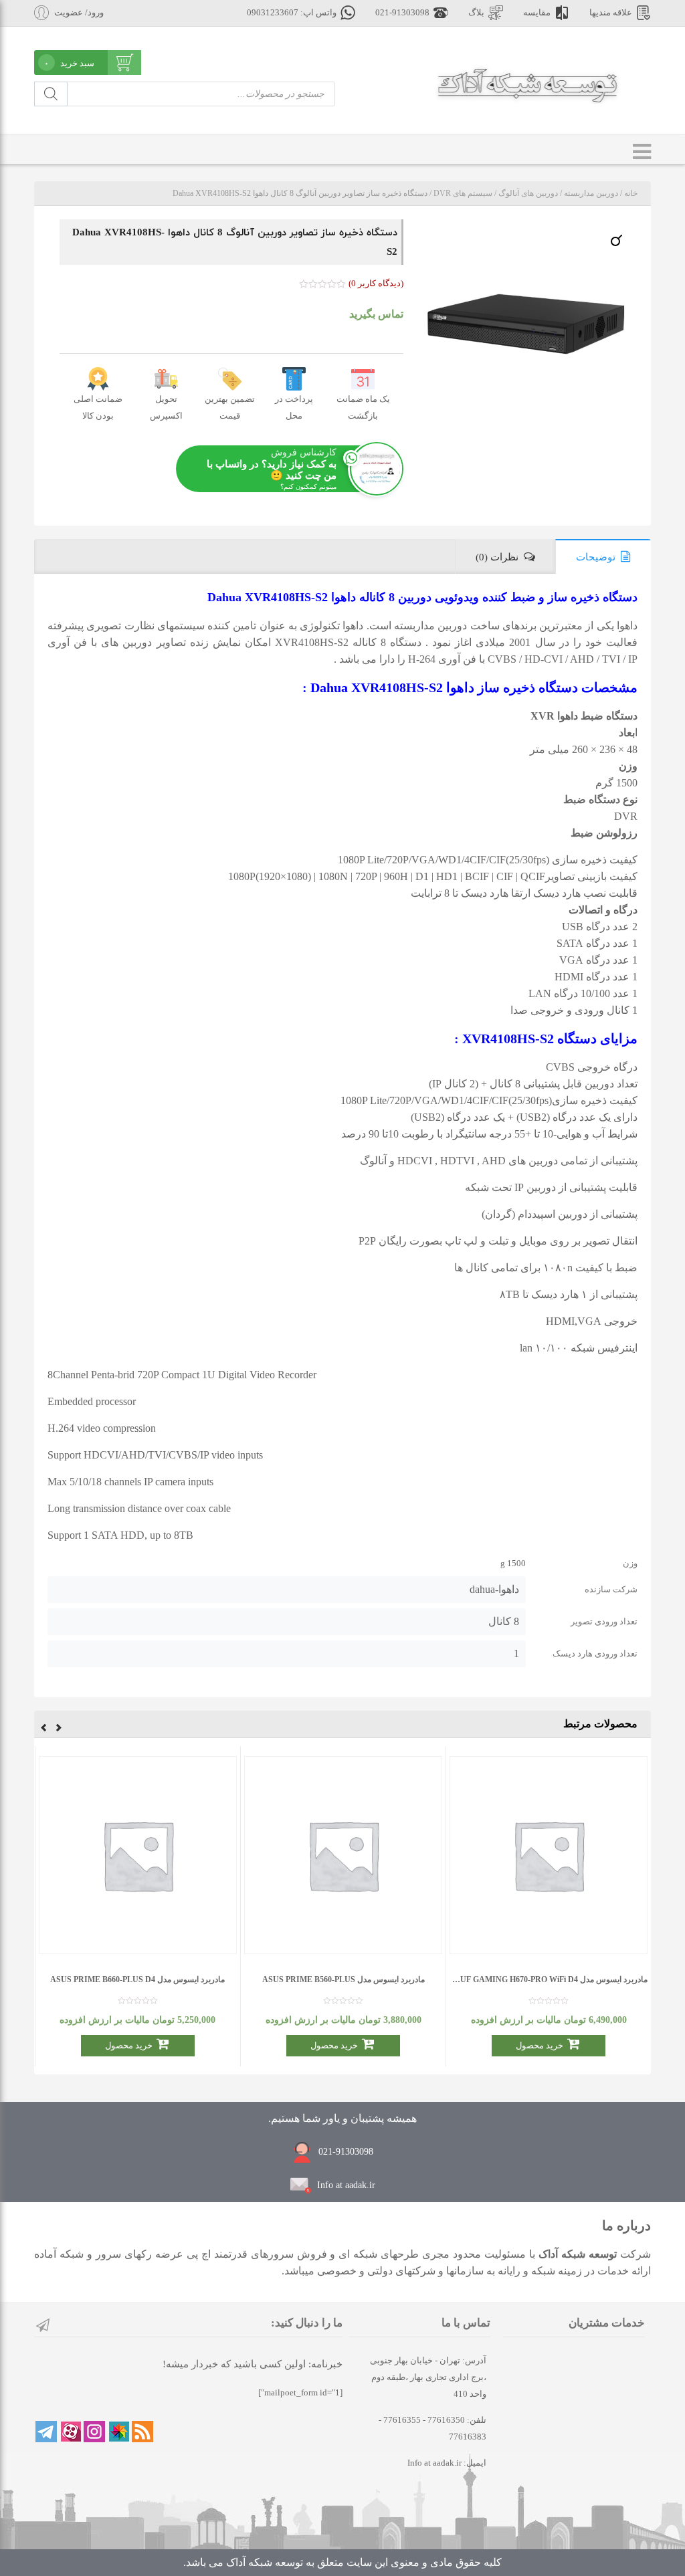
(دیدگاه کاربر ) (376, 283)
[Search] (51, 94)
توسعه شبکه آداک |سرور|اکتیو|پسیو (527, 84)
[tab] (603, 556)
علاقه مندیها (611, 13)
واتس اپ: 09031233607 (292, 13)
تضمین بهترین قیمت (230, 407)
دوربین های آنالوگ (528, 193)
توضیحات (596, 557)
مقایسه (537, 13)
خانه (631, 193)
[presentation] (59, 1729)
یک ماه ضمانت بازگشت (363, 407)
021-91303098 (402, 13)
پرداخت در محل (294, 407)
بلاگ (476, 13)
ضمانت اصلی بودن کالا (98, 407)
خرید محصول (540, 2045)
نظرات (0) (497, 557)
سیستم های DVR (463, 193)
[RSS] (142, 2432)
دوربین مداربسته (591, 193)
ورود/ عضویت (79, 13)
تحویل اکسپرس (166, 407)
